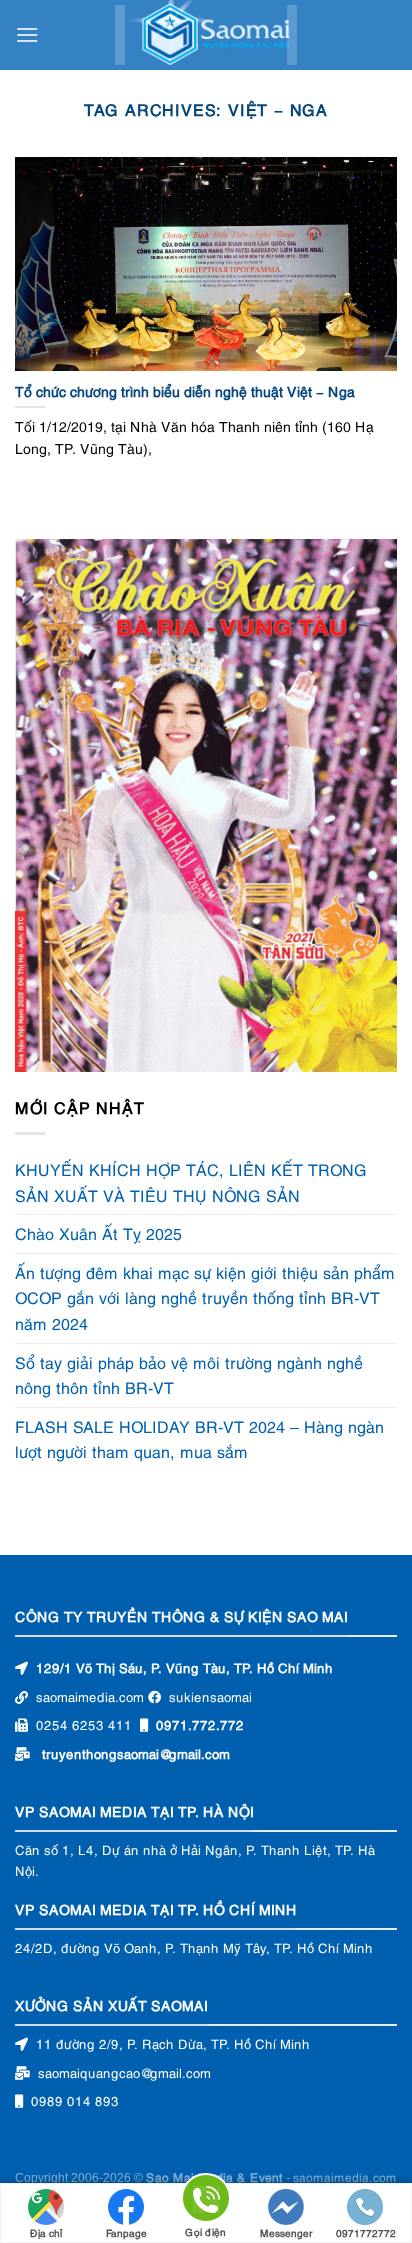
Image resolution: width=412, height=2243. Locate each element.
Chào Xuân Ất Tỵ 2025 (98, 1233)
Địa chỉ (46, 2232)
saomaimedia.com (345, 2177)
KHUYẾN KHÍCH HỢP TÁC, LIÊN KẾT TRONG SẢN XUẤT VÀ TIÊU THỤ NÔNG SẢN (191, 1182)
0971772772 (366, 2232)
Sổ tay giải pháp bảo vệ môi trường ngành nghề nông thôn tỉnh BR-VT (189, 1375)
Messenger (286, 2232)
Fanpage (126, 2232)
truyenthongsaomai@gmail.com (136, 1753)
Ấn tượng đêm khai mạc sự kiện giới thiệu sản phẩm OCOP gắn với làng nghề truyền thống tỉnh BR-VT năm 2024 (205, 1297)
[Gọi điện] (206, 2201)
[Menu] (27, 34)
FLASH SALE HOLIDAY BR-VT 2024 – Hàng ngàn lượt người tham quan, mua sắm (199, 1439)
